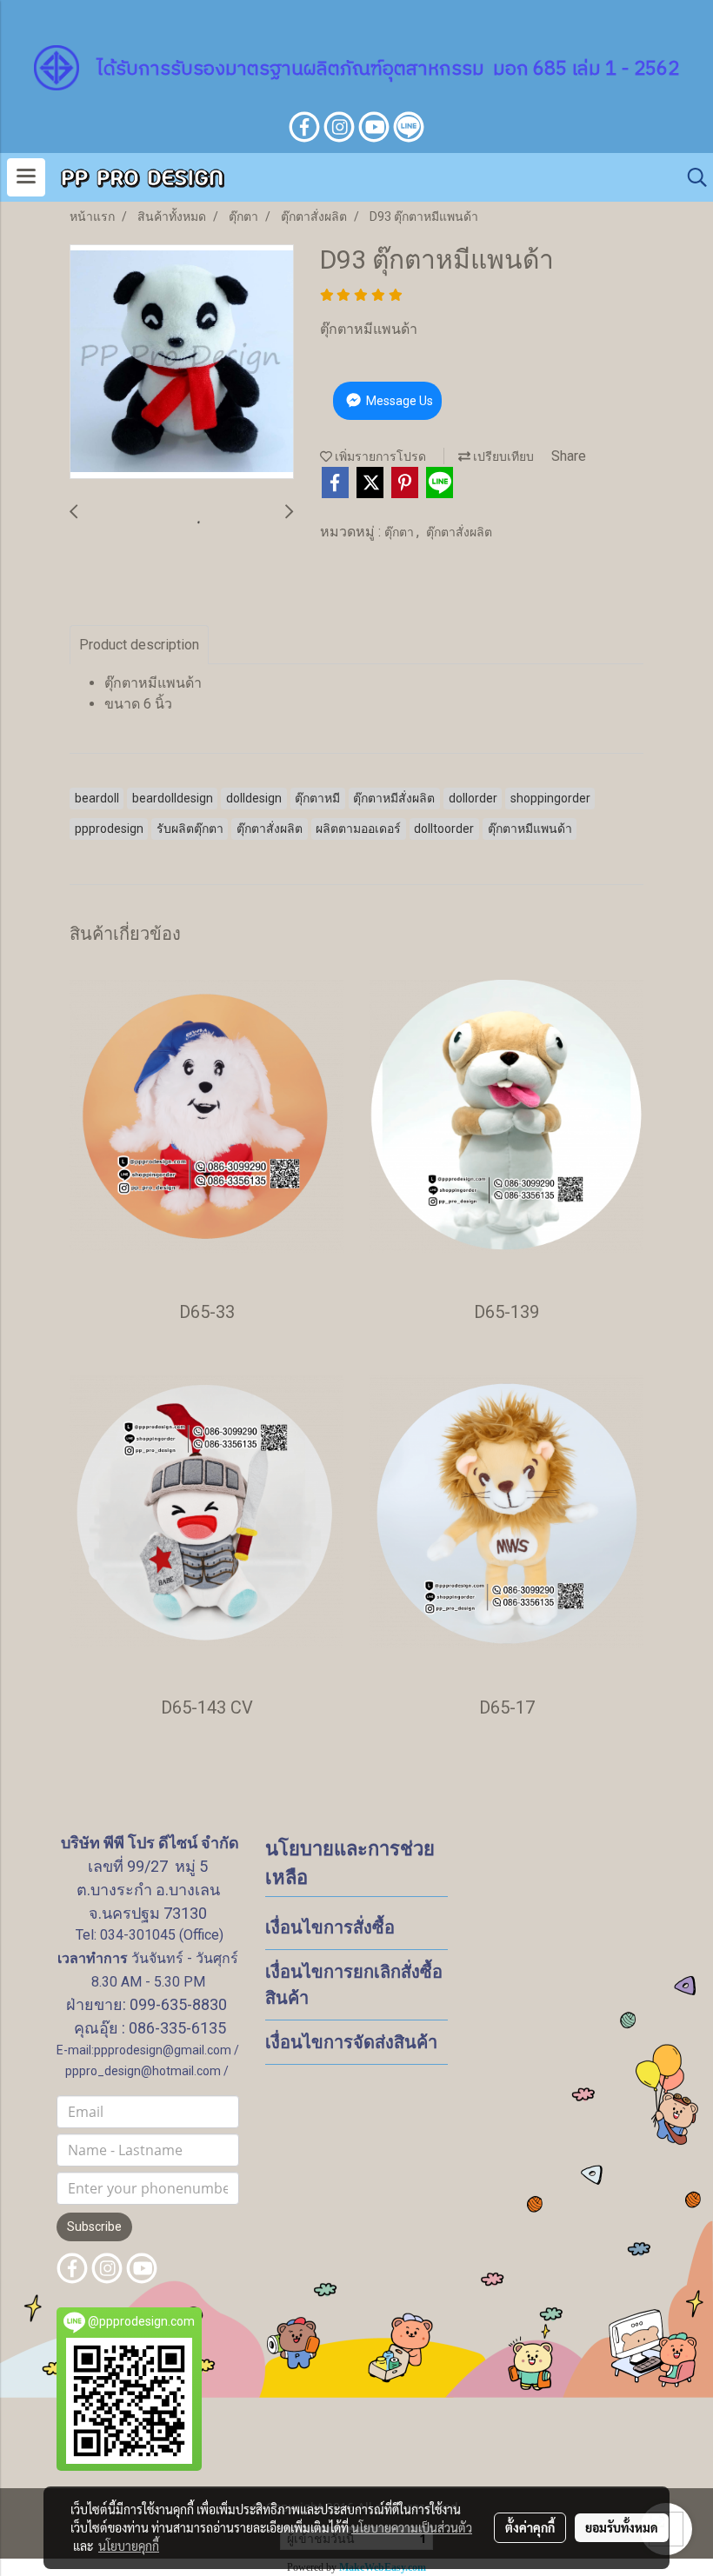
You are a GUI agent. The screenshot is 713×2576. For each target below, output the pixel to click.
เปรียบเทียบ (502, 456)
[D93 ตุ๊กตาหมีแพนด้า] (182, 363)
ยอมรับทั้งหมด (622, 2527)
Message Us (398, 401)
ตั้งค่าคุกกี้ (530, 2527)
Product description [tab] (139, 645)
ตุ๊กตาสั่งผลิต (459, 532)
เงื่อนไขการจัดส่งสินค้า (351, 2042)
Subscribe (94, 2227)
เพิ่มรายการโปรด (379, 456)
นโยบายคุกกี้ (129, 2546)
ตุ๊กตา (400, 532)
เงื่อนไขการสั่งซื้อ (330, 1927)
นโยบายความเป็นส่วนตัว (412, 2527)
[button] (691, 177)
